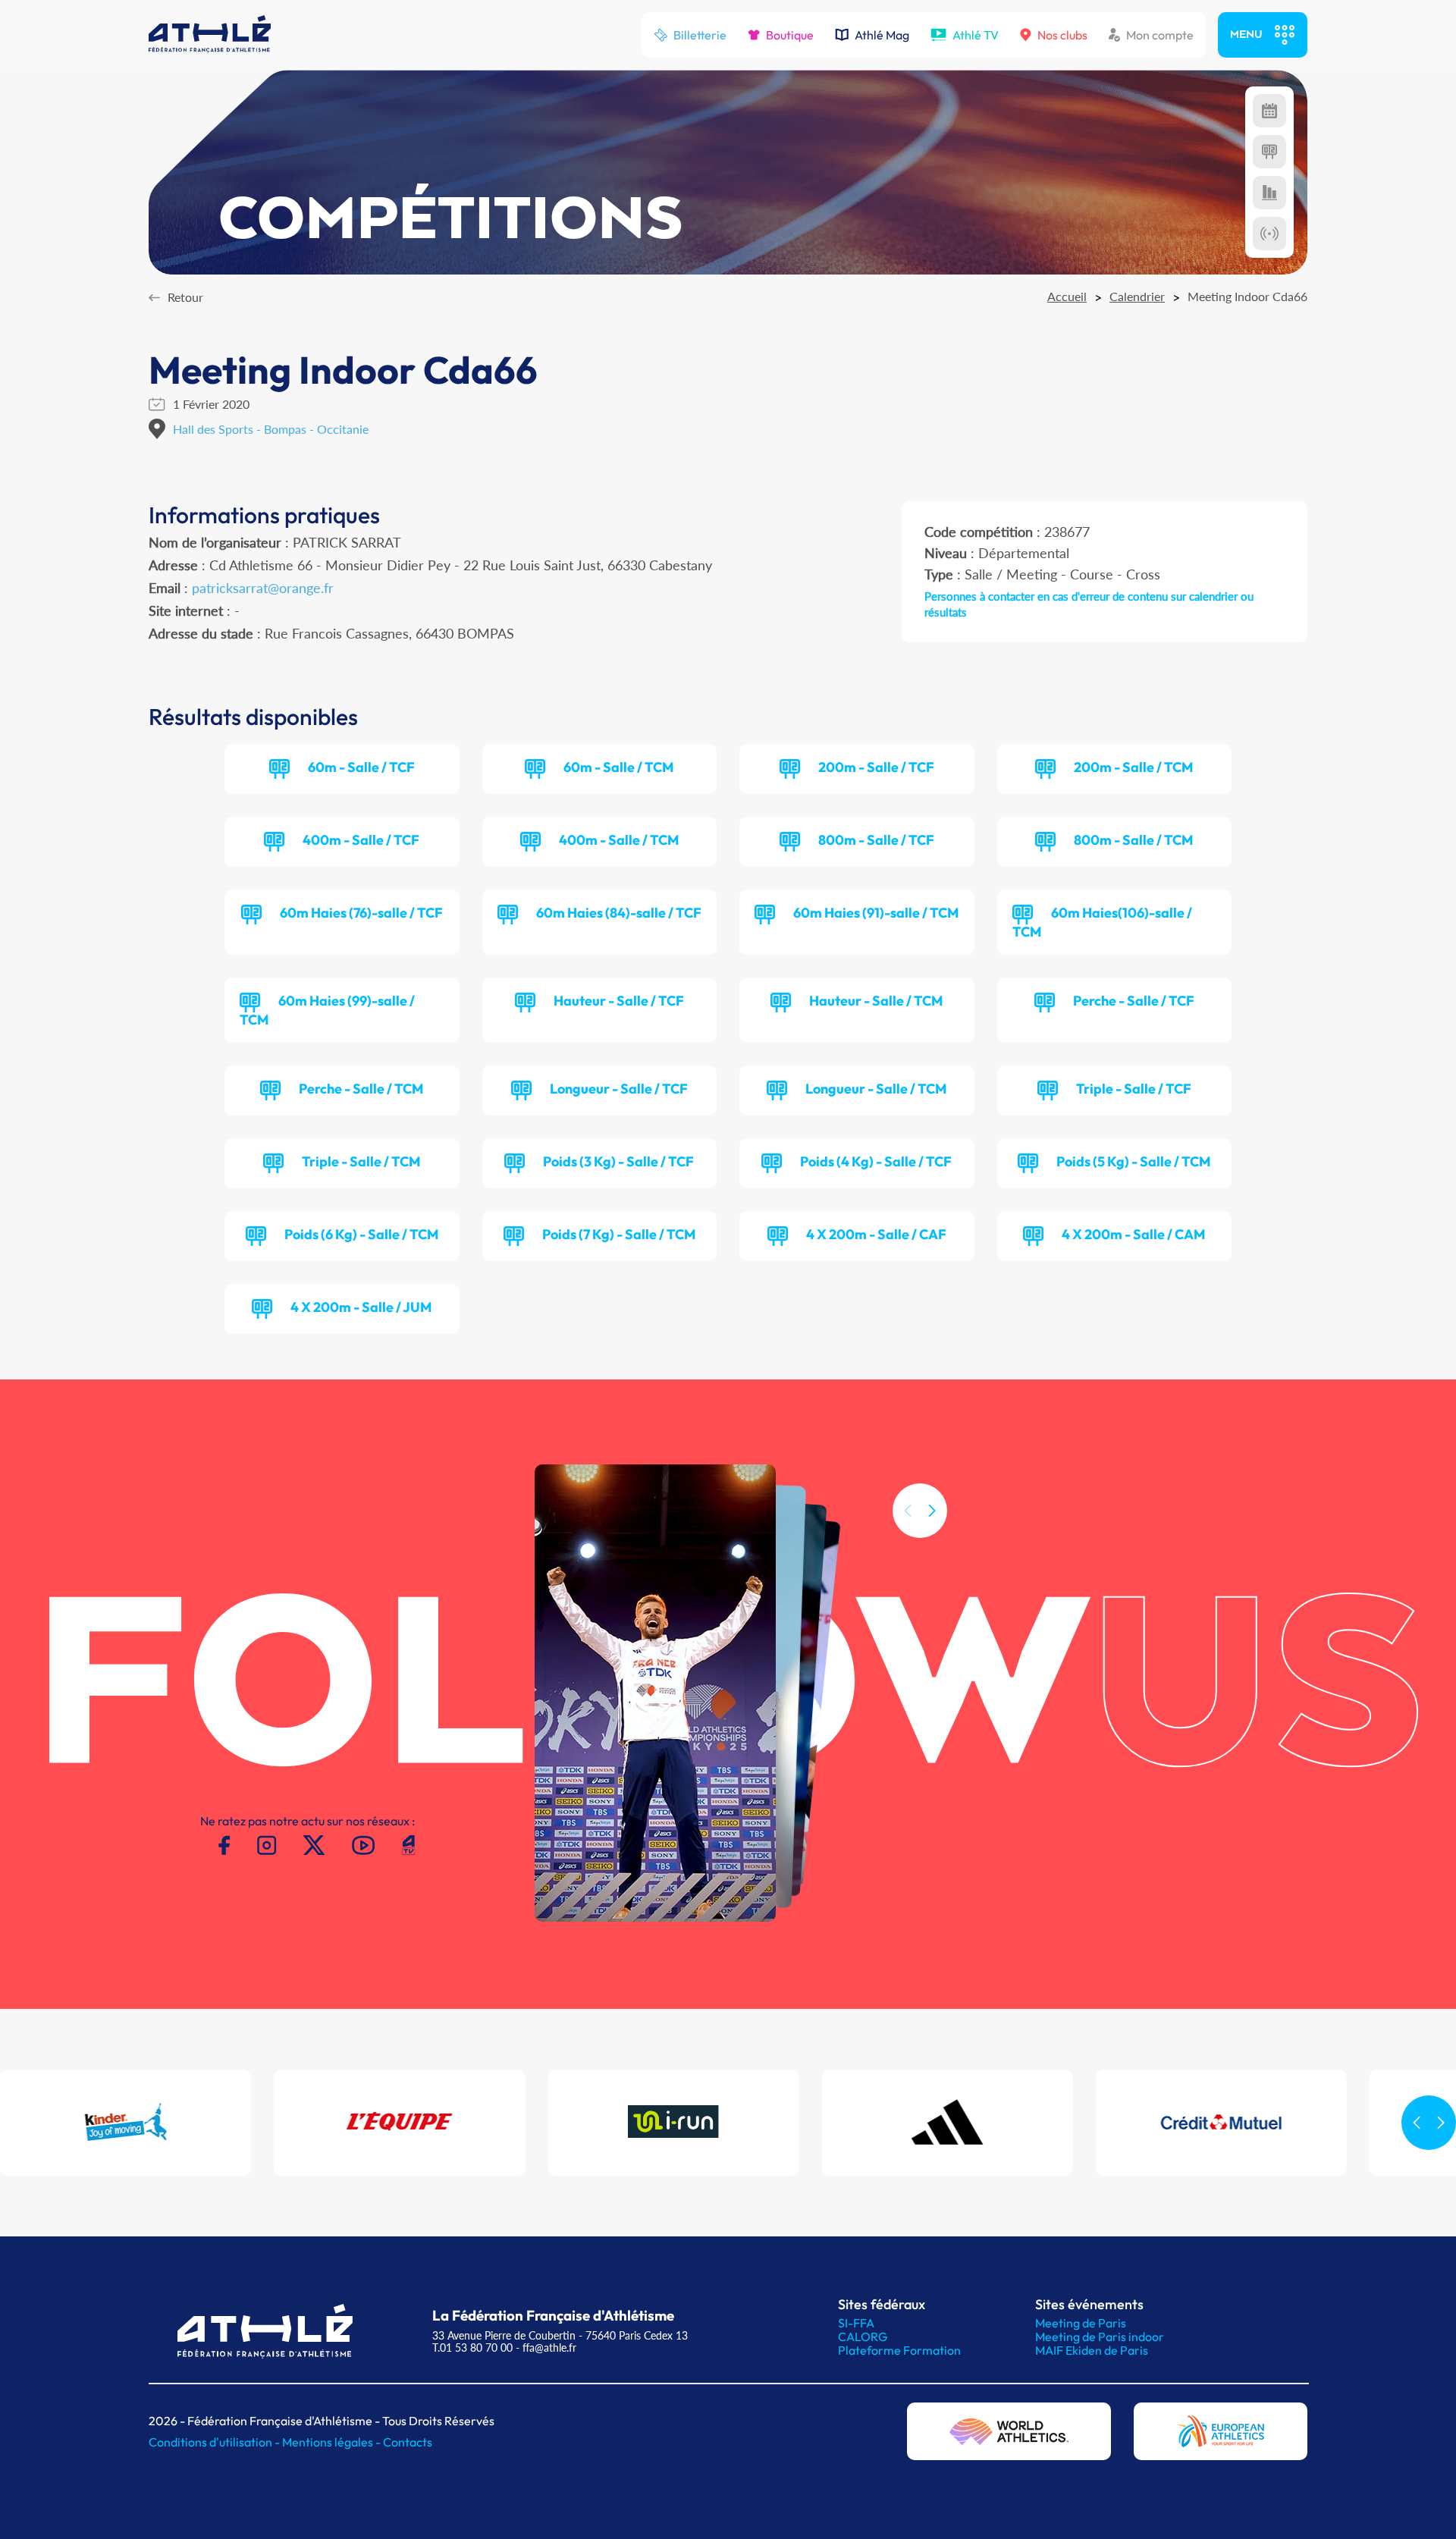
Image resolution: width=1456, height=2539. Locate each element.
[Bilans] (1269, 193)
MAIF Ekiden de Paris (1092, 2350)
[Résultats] (1269, 152)
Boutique (790, 35)
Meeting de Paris (1081, 2323)
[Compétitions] (1269, 111)
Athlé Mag (882, 35)
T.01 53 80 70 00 (472, 2348)
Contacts (408, 2442)
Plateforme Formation (899, 2350)
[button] (932, 1511)
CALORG (863, 2337)
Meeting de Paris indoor (1100, 2337)
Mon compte (1160, 35)
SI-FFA (856, 2323)
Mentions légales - (333, 2442)
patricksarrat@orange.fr (263, 588)
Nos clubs (1062, 35)
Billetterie (700, 35)
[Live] (1269, 234)
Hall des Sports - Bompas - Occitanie (271, 429)
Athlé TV (976, 35)
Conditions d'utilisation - (215, 2442)
